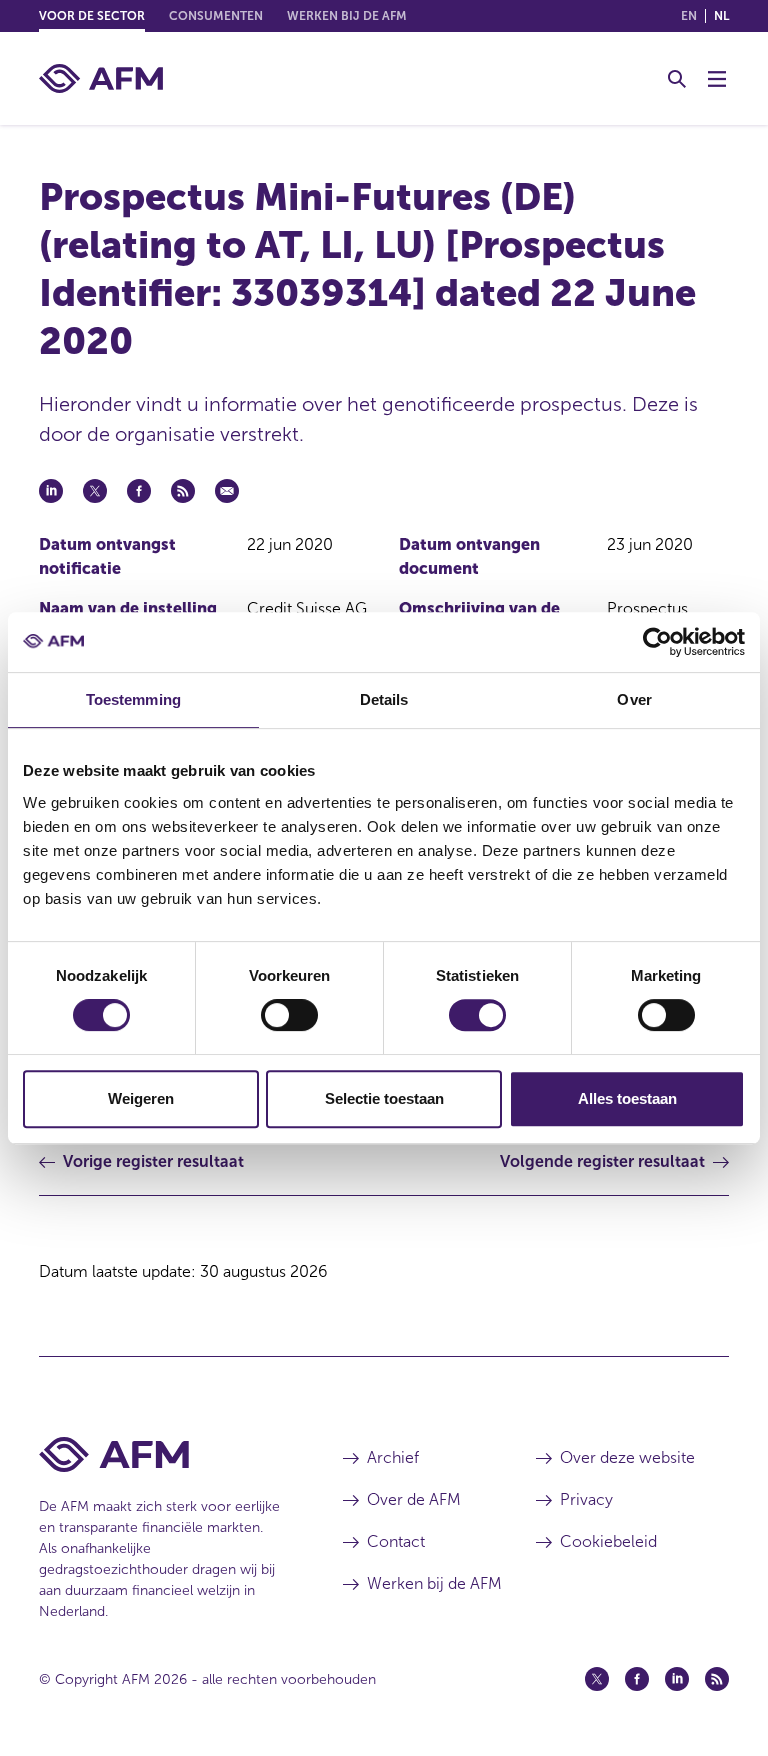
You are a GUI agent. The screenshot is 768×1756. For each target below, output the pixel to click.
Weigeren (141, 1098)
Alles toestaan (627, 1098)
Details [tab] (384, 699)
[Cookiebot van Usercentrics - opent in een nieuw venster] (657, 642)
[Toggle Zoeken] (677, 79)
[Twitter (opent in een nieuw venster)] (597, 1679)
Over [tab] (634, 699)
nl (721, 16)
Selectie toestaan (384, 1098)
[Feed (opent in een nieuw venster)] (717, 1679)
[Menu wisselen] (717, 79)
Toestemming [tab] (133, 699)
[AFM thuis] (101, 78)
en (689, 16)
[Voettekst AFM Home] (161, 1454)
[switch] (289, 1015)
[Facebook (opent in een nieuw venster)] (637, 1679)
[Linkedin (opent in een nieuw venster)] (677, 1679)
